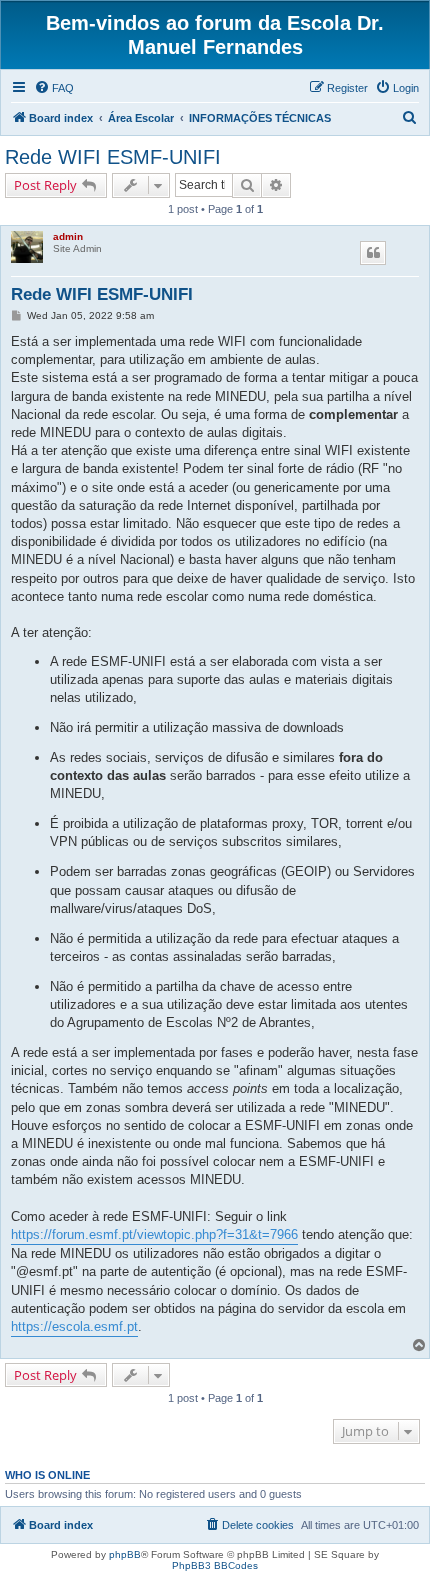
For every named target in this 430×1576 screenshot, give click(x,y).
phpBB (125, 1554)
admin (68, 236)
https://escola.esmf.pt (74, 1326)
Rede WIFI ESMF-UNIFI (113, 157)
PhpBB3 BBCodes (215, 1565)
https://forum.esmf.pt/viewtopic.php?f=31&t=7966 (154, 1234)
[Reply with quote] (373, 253)
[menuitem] (54, 88)
